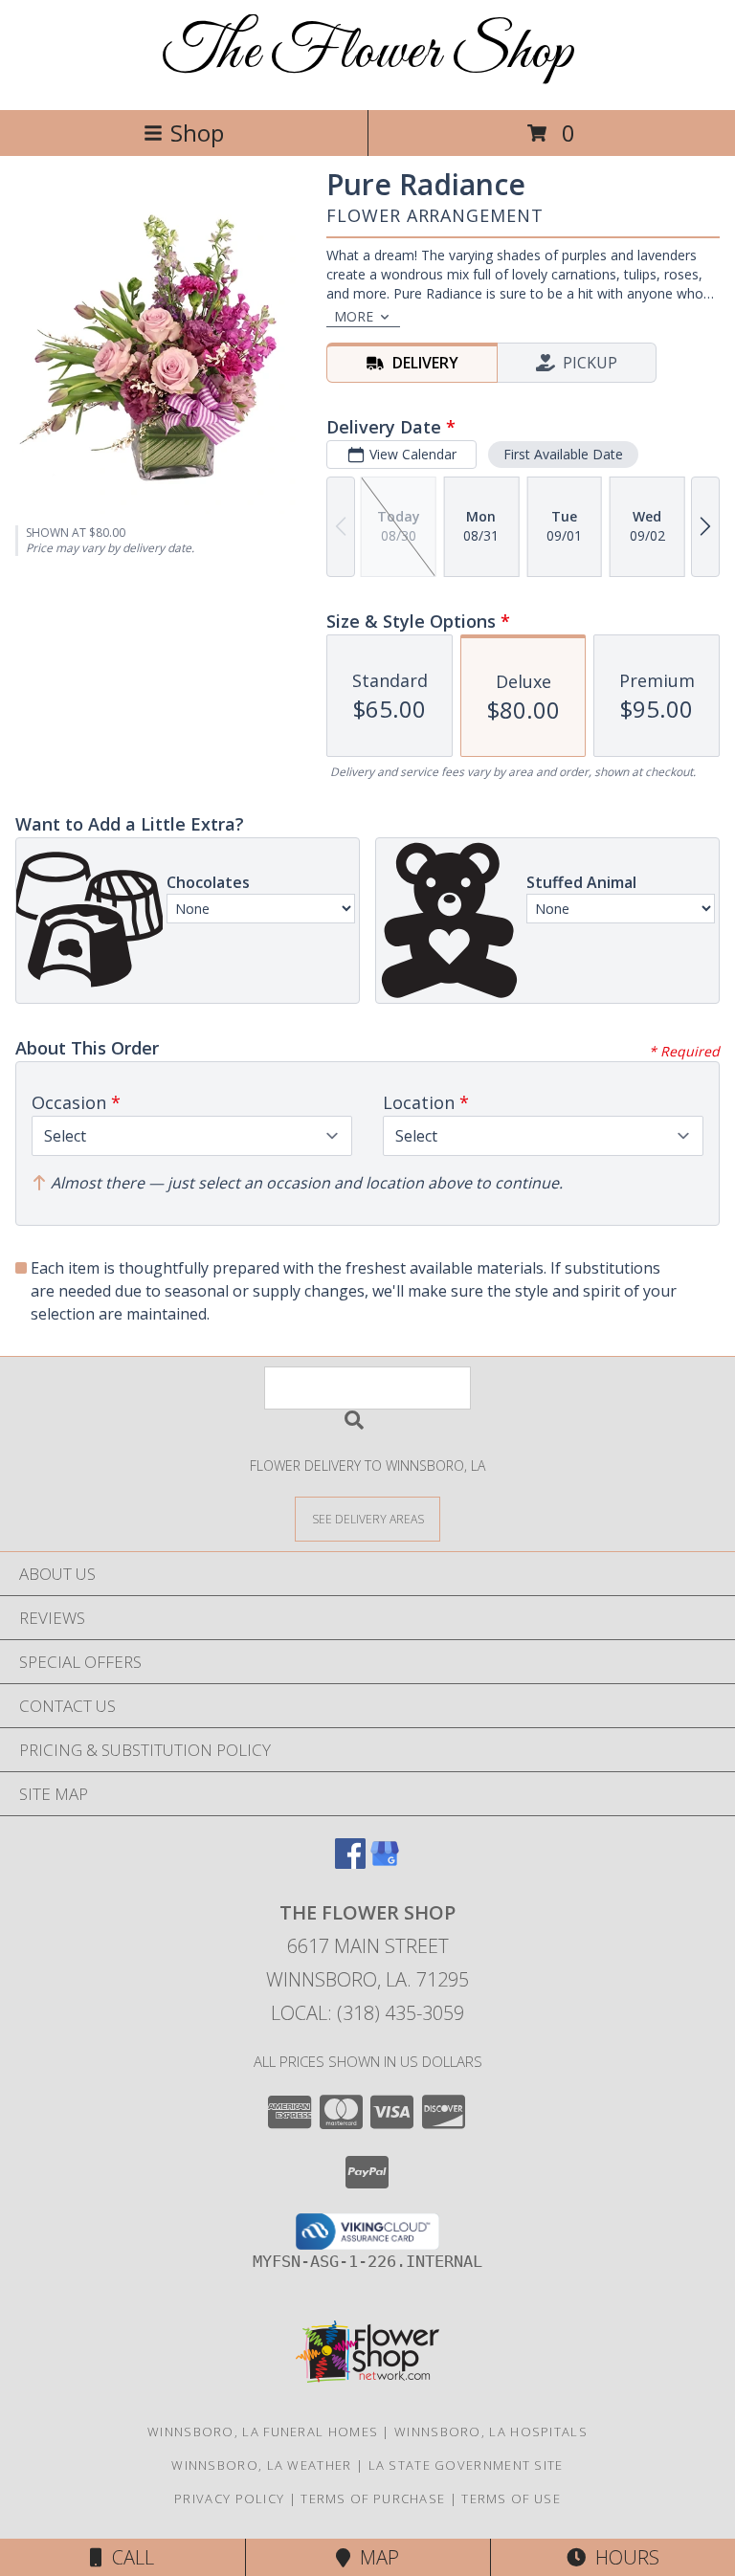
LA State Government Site (466, 2465)
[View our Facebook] (350, 1863)
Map (375, 2557)
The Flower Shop (368, 53)
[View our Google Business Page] (385, 1863)
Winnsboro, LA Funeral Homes (263, 2432)
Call (128, 2557)
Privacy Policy (229, 2498)
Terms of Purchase (373, 2498)
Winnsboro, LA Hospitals (491, 2432)
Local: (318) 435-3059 (367, 2013)
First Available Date (563, 454)
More (354, 316)
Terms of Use (511, 2498)
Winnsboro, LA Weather (261, 2465)
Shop (197, 133)
